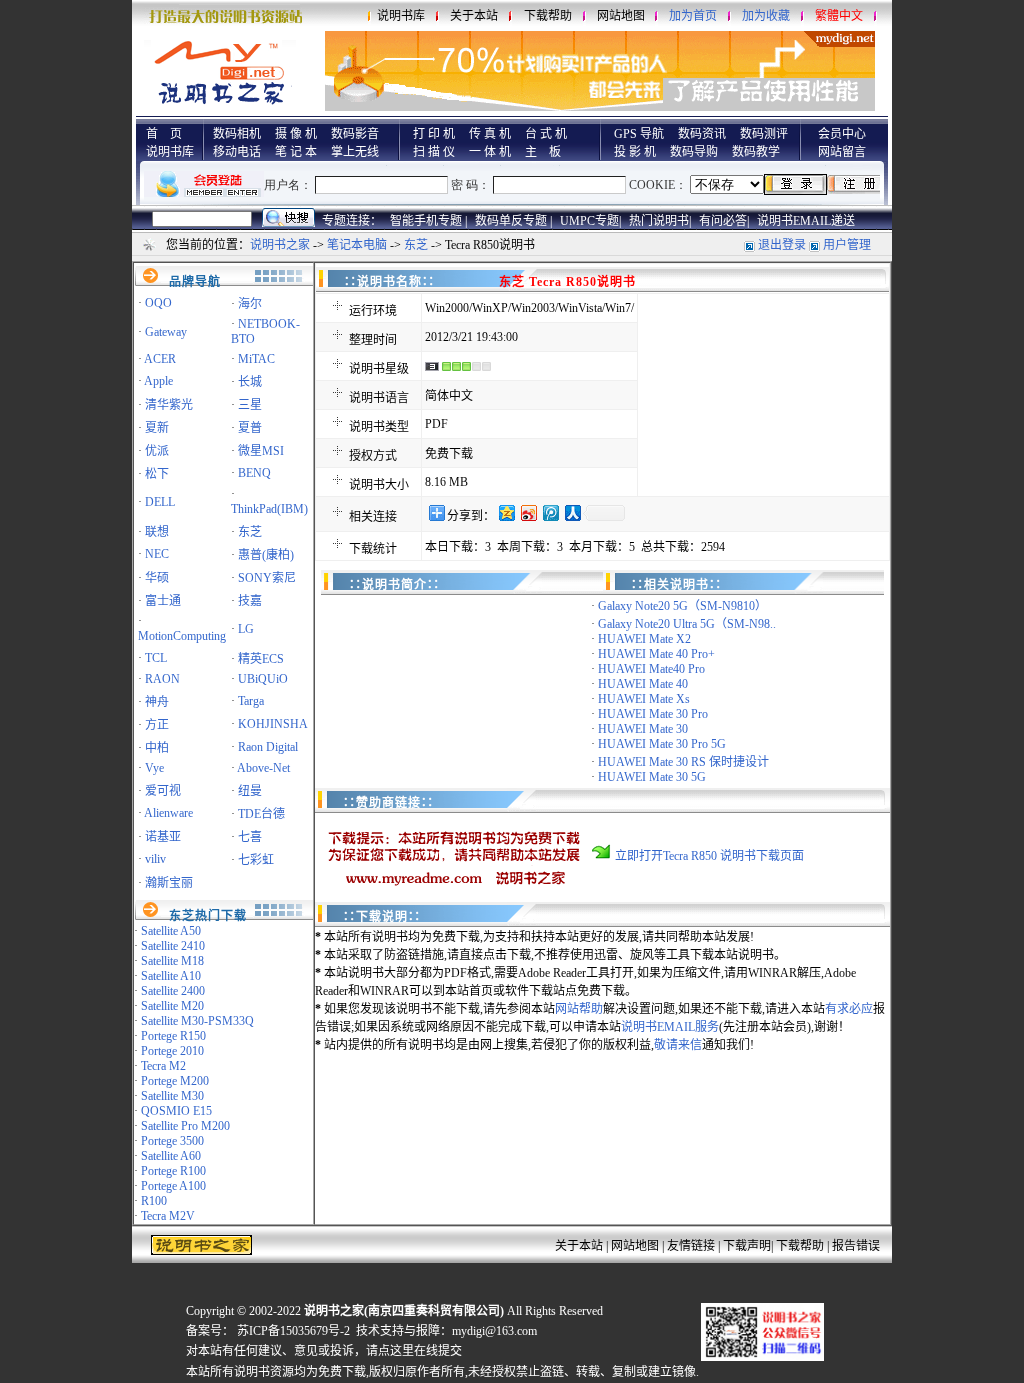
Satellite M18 (172, 961)
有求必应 (849, 1009)
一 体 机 (490, 152)
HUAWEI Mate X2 (644, 639)
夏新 (157, 428)
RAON (162, 679)
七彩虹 (256, 860)
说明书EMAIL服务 (670, 1027)
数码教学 (756, 152)
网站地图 (621, 16)
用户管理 (847, 245)
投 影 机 (635, 152)
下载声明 (747, 1246)
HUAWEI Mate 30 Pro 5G (662, 744)
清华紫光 (169, 405)
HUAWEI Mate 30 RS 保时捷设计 (683, 762)
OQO (158, 303)
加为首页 (693, 16)
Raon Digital (268, 747)
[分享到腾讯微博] (550, 512)
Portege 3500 (172, 1141)
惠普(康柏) (266, 555)
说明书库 (401, 16)
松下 (157, 474)
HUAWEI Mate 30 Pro (653, 714)
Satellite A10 (171, 976)
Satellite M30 (172, 1096)
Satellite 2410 (173, 946)
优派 (157, 451)
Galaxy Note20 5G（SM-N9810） (682, 606)
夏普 (250, 428)
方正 (157, 725)
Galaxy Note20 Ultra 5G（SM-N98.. (687, 624)
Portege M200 (175, 1081)
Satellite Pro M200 (185, 1126)
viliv (155, 859)
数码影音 (355, 134)
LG (246, 629)
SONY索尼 (267, 578)
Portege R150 (173, 1036)
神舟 (157, 702)
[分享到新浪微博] (528, 512)
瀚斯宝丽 (169, 883)
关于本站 (474, 16)
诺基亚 (163, 837)
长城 (250, 382)
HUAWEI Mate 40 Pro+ (656, 654)
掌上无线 (355, 152)
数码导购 (694, 152)
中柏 (157, 748)
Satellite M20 (172, 1006)
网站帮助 (579, 1009)
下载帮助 (548, 16)
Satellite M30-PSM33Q (197, 1021)
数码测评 (764, 134)
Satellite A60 (171, 1156)
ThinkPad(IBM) (269, 509)
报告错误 (856, 1246)
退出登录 (782, 245)
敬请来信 (678, 1045)
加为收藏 (766, 16)
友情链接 (691, 1246)
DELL (160, 502)
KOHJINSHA (273, 724)
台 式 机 (546, 134)
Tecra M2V (168, 1216)
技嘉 (250, 601)
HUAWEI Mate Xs (644, 699)
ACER (160, 359)
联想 (157, 532)
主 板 (543, 152)
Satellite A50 (171, 931)
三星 (250, 405)
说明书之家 (280, 245)
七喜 (250, 837)
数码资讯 (702, 134)
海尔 (250, 304)
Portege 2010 (172, 1051)
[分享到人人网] (572, 512)
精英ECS (261, 659)
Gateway (166, 332)
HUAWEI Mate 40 (643, 684)
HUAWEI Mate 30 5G (652, 777)
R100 (154, 1201)
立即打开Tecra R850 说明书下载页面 (709, 856)
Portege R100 (173, 1171)
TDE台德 (261, 814)
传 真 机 (490, 134)
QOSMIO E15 (176, 1111)
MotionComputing (182, 636)
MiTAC (256, 359)
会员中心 (842, 134)
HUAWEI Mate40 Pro (651, 669)
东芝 (416, 245)
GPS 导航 (639, 134)
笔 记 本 (296, 152)
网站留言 (842, 152)
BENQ (254, 473)
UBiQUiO (263, 679)
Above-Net (263, 768)
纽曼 (250, 791)
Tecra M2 (163, 1066)
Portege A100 (173, 1186)
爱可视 (163, 791)
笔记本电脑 (357, 245)
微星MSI (261, 451)
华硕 (157, 578)
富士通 (163, 601)
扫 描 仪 (434, 152)
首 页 (164, 134)
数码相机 (237, 134)
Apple (158, 381)
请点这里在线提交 (414, 1351)
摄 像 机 (296, 134)
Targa (251, 701)
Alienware (168, 813)
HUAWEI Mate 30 (643, 729)
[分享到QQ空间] (506, 512)
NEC (157, 554)
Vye (154, 768)
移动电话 (237, 152)
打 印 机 (434, 134)
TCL (156, 658)
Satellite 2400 (173, 991)
